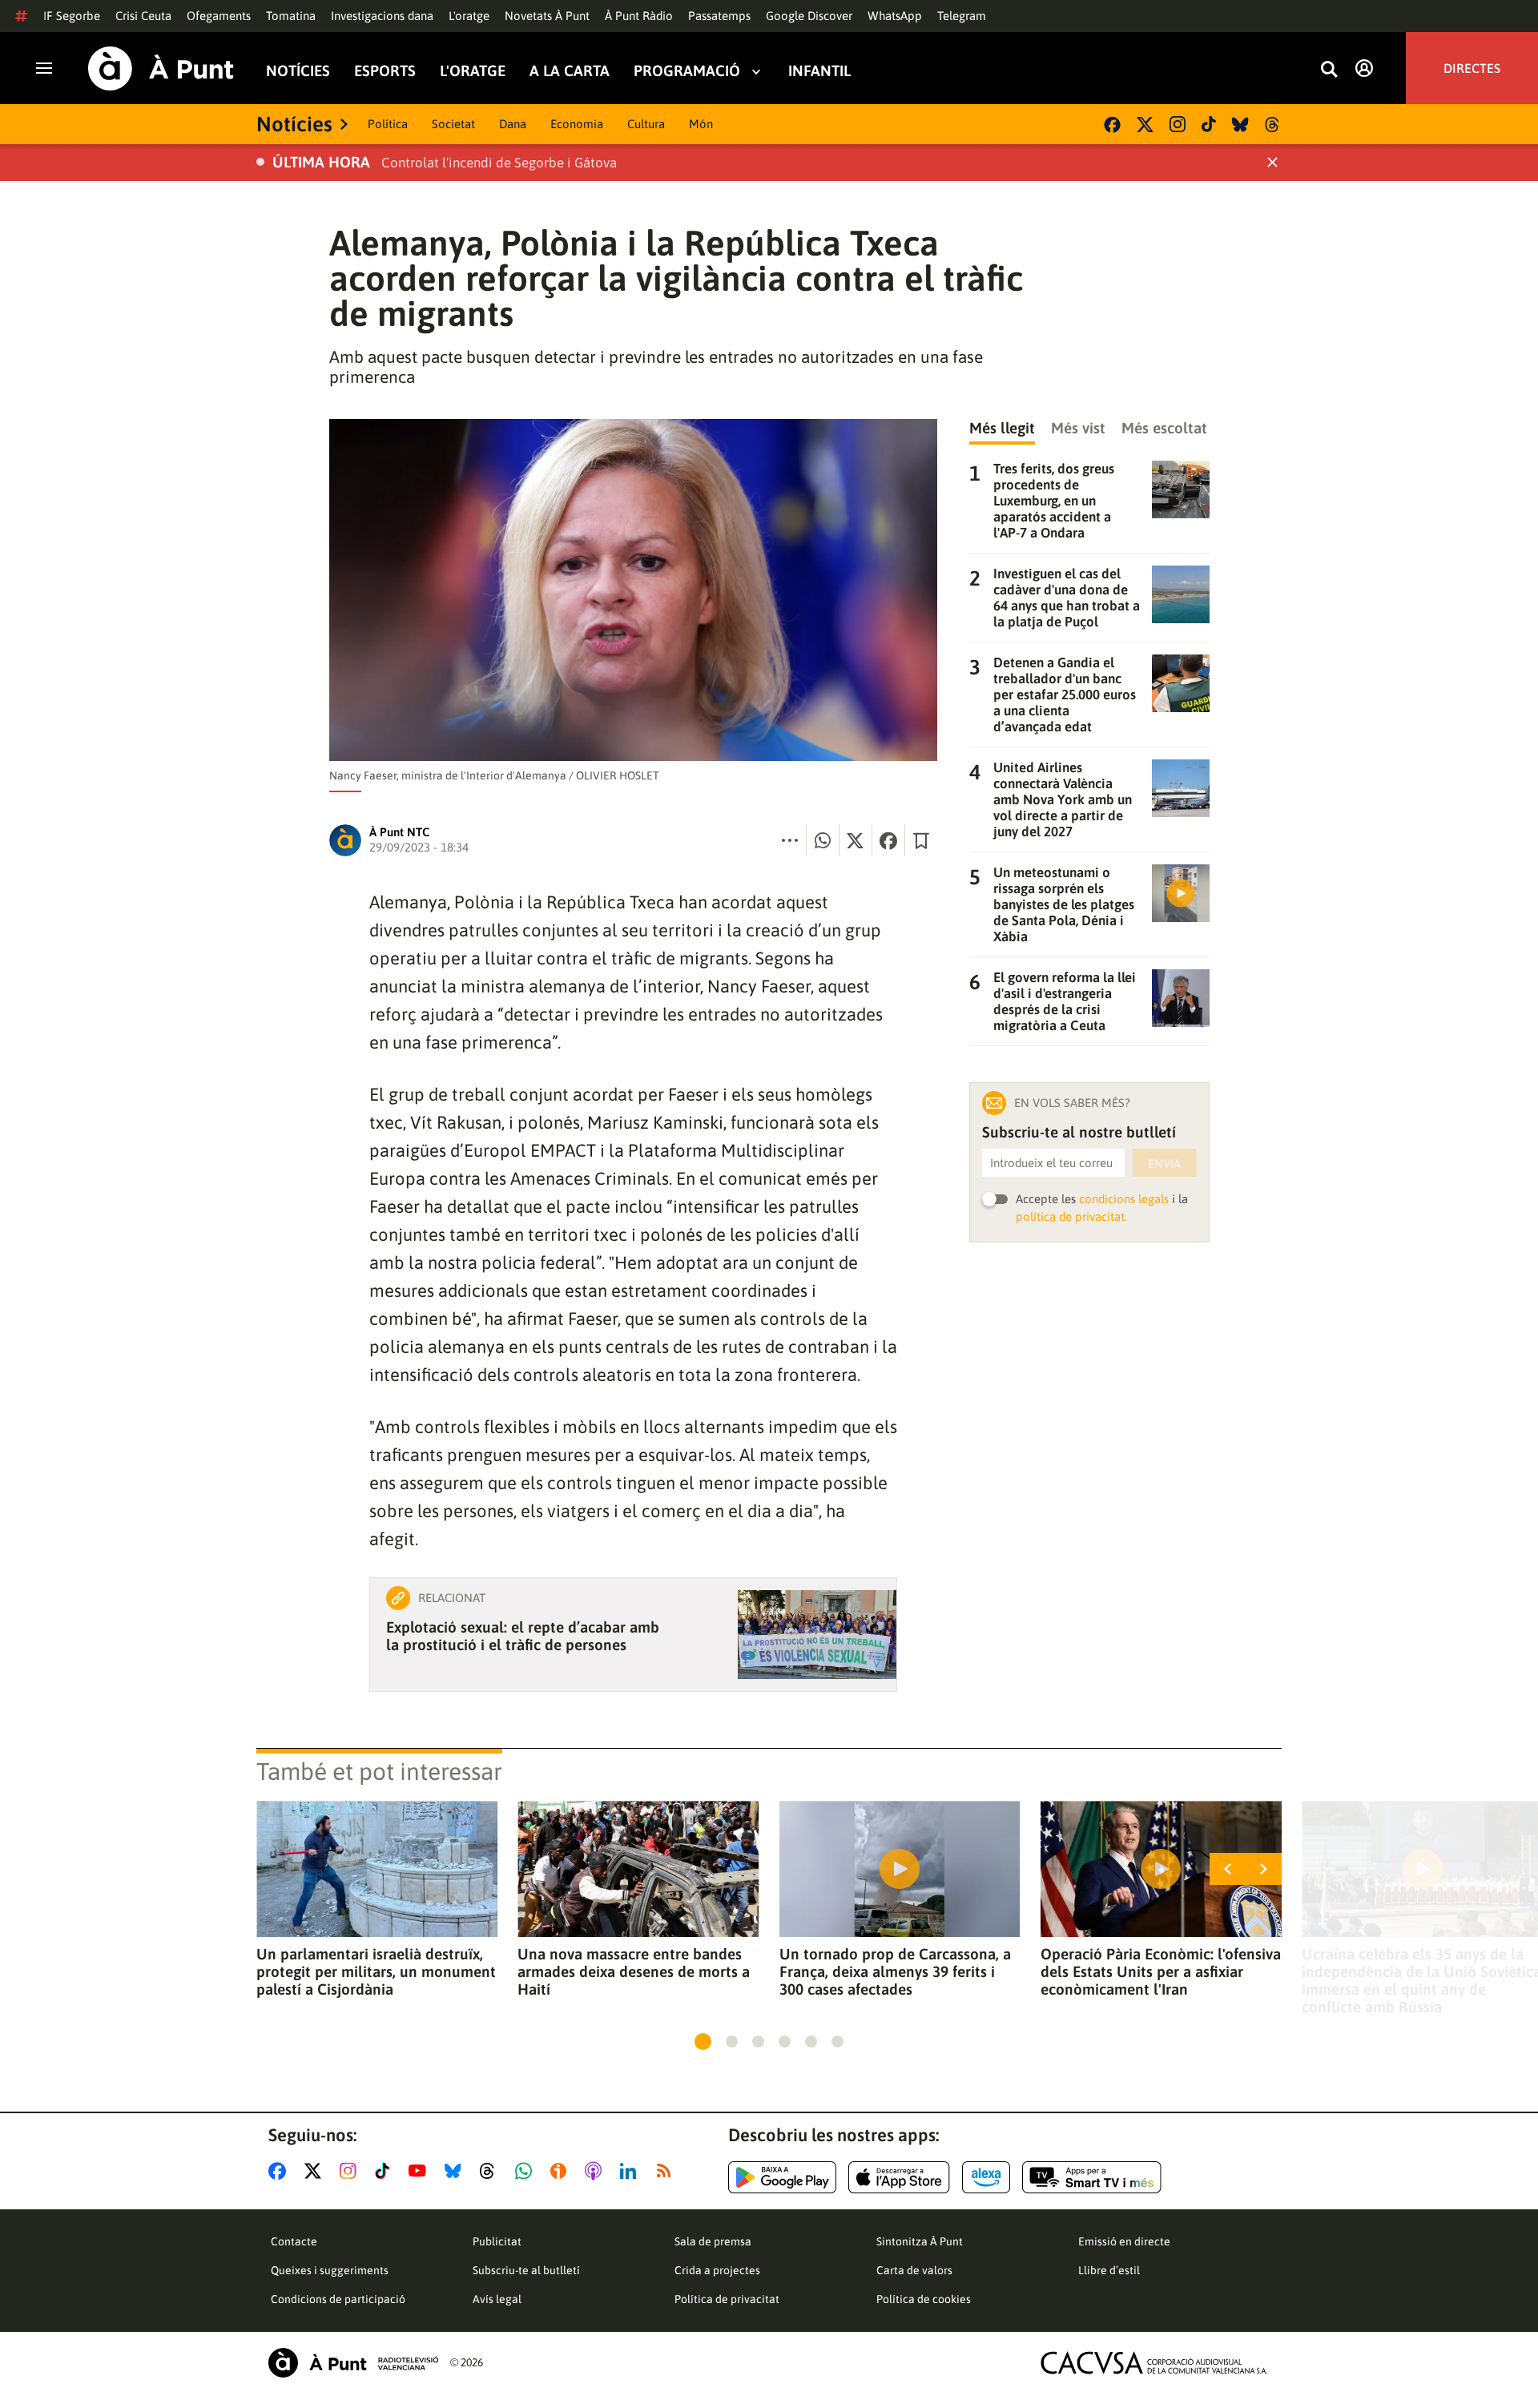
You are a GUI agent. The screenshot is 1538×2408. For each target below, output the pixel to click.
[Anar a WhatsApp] (527, 2171)
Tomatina (291, 16)
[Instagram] (1178, 124)
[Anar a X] (316, 2171)
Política (388, 124)
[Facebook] (1112, 125)
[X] (1145, 125)
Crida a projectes (717, 2270)
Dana (513, 124)
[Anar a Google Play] (782, 2177)
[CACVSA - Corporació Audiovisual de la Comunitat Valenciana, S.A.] (1154, 2363)
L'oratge (469, 16)
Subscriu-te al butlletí (526, 2270)
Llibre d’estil (1109, 2270)
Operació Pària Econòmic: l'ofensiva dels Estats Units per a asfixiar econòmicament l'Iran (1161, 1971)
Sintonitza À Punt (920, 2241)
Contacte (294, 2241)
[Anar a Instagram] (351, 2171)
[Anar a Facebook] (280, 2171)
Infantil (819, 71)
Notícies (298, 71)
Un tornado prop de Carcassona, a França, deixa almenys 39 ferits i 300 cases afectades (895, 1971)
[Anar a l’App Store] (899, 2177)
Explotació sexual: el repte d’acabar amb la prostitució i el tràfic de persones (523, 1636)
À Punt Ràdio (639, 16)
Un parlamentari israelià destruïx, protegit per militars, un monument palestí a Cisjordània (376, 1971)
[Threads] (1273, 125)
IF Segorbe (72, 16)
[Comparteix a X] (856, 840)
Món (701, 124)
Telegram (962, 16)
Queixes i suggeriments (330, 2270)
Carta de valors (914, 2270)
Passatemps (719, 16)
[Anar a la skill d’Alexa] (986, 2177)
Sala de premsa (713, 2241)
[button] (703, 2042)
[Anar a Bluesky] (456, 2171)
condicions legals (1124, 1199)
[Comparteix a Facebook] (888, 840)
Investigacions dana (382, 16)
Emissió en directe (1124, 2241)
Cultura (646, 124)
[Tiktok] (1209, 124)
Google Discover (809, 16)
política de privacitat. (1071, 1216)
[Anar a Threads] (491, 2171)
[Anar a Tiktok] (386, 2171)
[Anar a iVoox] (562, 2171)
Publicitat (497, 2241)
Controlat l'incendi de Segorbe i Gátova (499, 163)
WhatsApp (895, 16)
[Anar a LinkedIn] (631, 2171)
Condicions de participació (338, 2299)
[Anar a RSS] (667, 2171)
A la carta (570, 71)
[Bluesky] (1240, 125)
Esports (385, 71)
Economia (577, 124)
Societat (453, 124)
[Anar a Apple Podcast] (596, 2171)
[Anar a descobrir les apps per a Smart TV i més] (1092, 2177)
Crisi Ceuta (143, 16)
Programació (687, 71)
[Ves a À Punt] (161, 68)
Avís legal (497, 2299)
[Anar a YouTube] (421, 2171)
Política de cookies (924, 2299)
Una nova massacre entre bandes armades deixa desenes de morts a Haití (634, 1971)
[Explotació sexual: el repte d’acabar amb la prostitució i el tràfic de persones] (817, 1635)
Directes (1472, 68)
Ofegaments (219, 16)
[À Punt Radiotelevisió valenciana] (353, 2363)
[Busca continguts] (1329, 70)
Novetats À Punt (547, 16)
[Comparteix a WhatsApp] (823, 840)
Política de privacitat (727, 2299)
